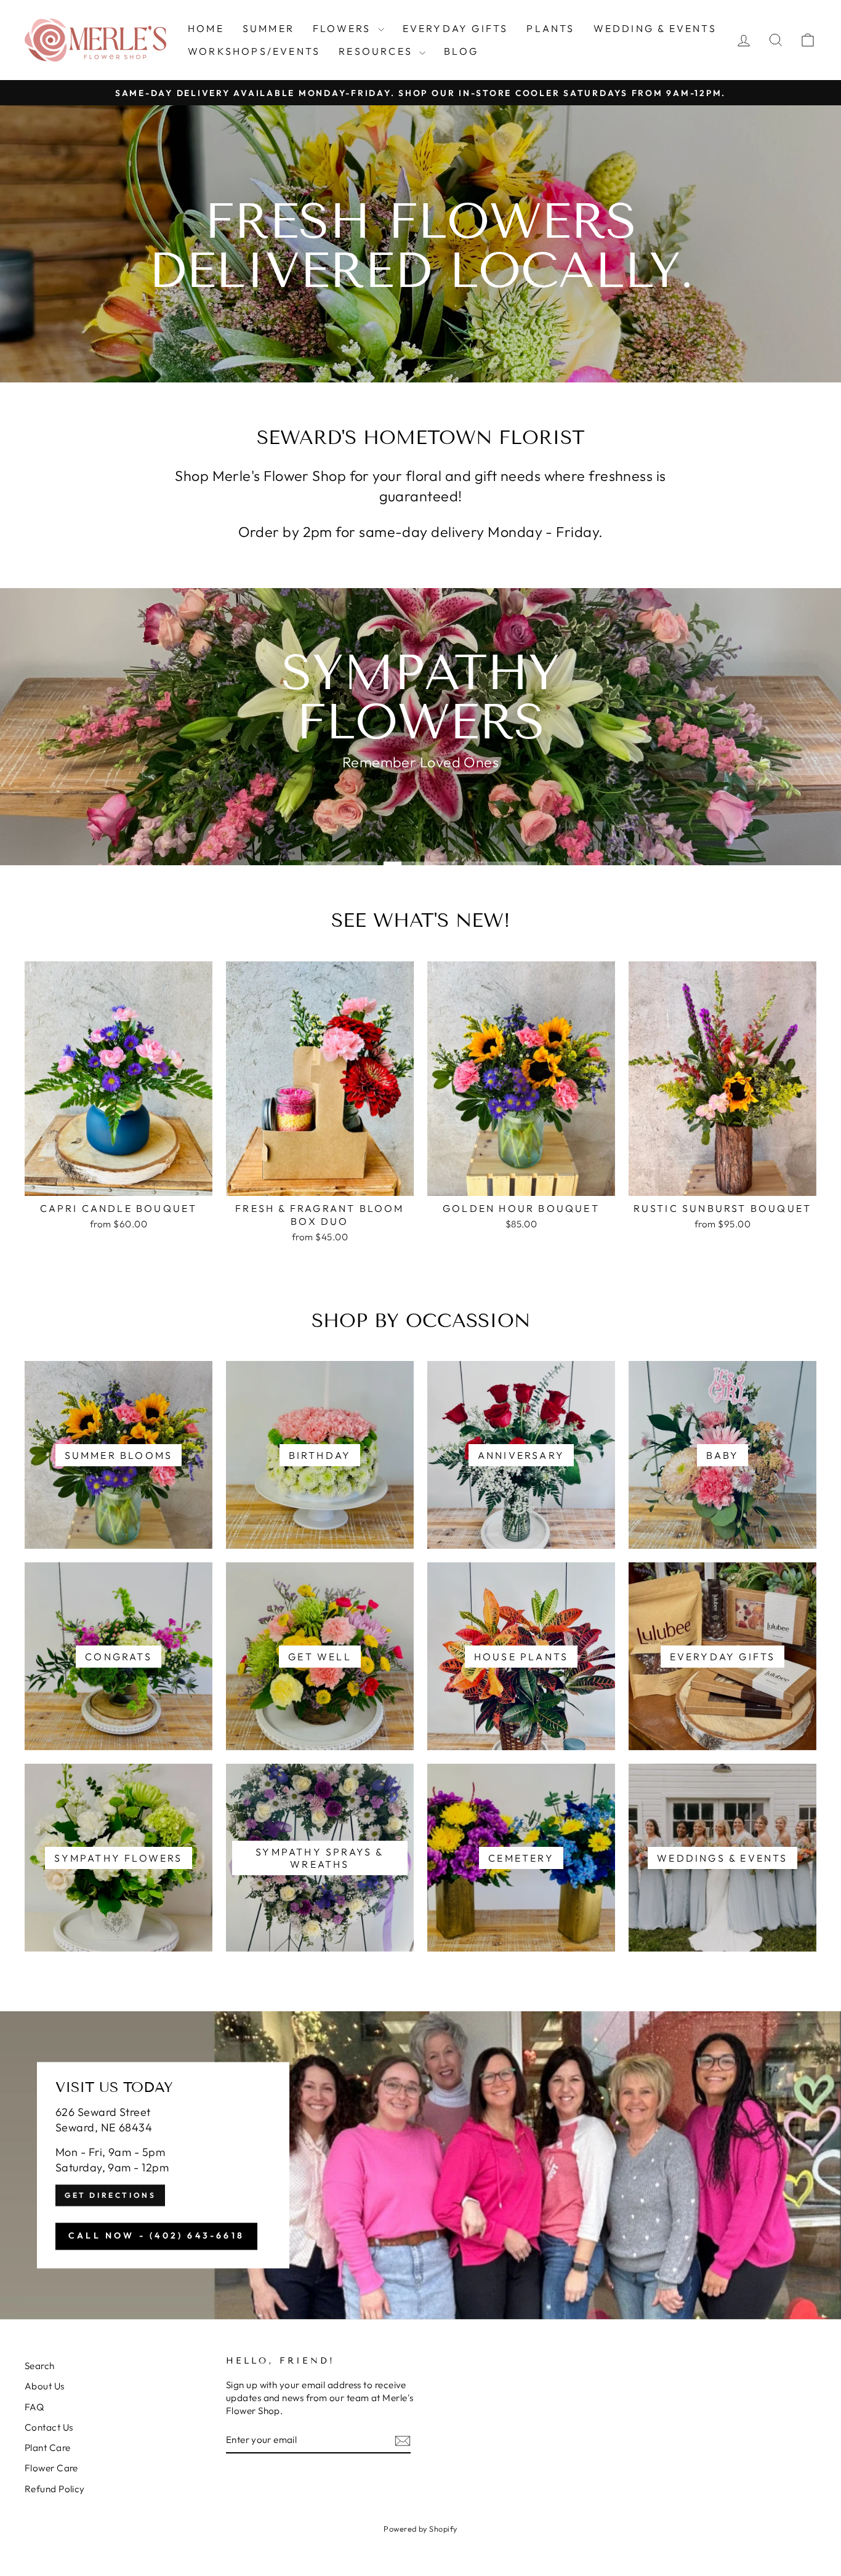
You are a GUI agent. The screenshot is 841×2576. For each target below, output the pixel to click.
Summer (268, 28)
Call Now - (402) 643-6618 (156, 2236)
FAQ (34, 2407)
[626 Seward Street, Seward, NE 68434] (420, 2165)
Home (206, 28)
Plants (550, 28)
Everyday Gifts (456, 28)
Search (40, 2366)
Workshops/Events (254, 51)
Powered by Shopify (420, 2529)
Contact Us (49, 2427)
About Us (45, 2386)
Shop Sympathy (419, 793)
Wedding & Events (655, 28)
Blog (461, 51)
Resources (377, 51)
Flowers (344, 28)
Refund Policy (55, 2489)
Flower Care (51, 2468)
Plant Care (48, 2448)
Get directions (110, 2196)
